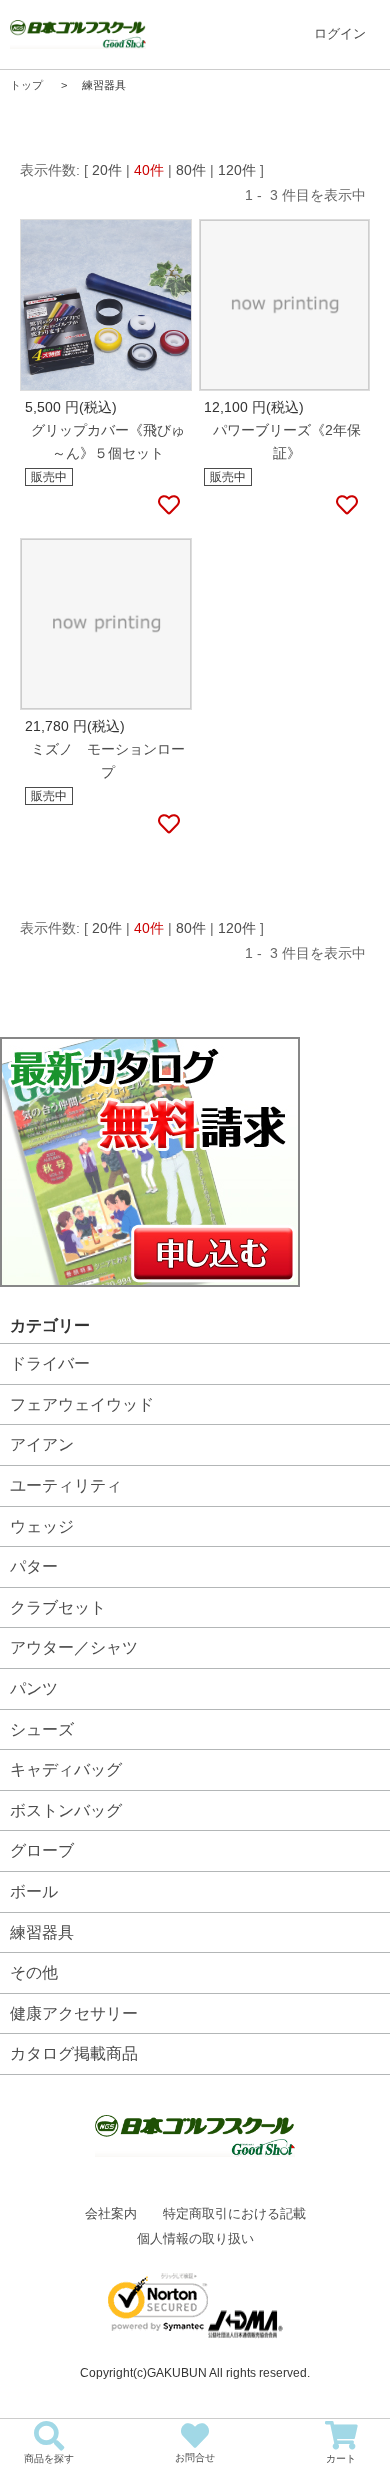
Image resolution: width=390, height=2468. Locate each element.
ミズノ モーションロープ (108, 760)
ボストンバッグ (66, 1810)
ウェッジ (42, 1526)
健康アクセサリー (74, 2013)
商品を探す (49, 2458)
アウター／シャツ (74, 1647)
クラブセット (58, 1607)
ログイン (340, 33)
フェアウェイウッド (82, 1404)
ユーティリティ (66, 1485)
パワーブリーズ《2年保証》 (287, 441)
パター (34, 1566)
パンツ (34, 1688)
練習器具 (42, 1932)
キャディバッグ (66, 1769)
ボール (34, 1891)
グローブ (42, 1850)
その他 (34, 1972)
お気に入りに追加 (168, 506)
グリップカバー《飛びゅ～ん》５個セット (108, 441)
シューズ (42, 1729)
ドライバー (50, 1363)
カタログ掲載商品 (74, 2053)
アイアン (42, 1444)
